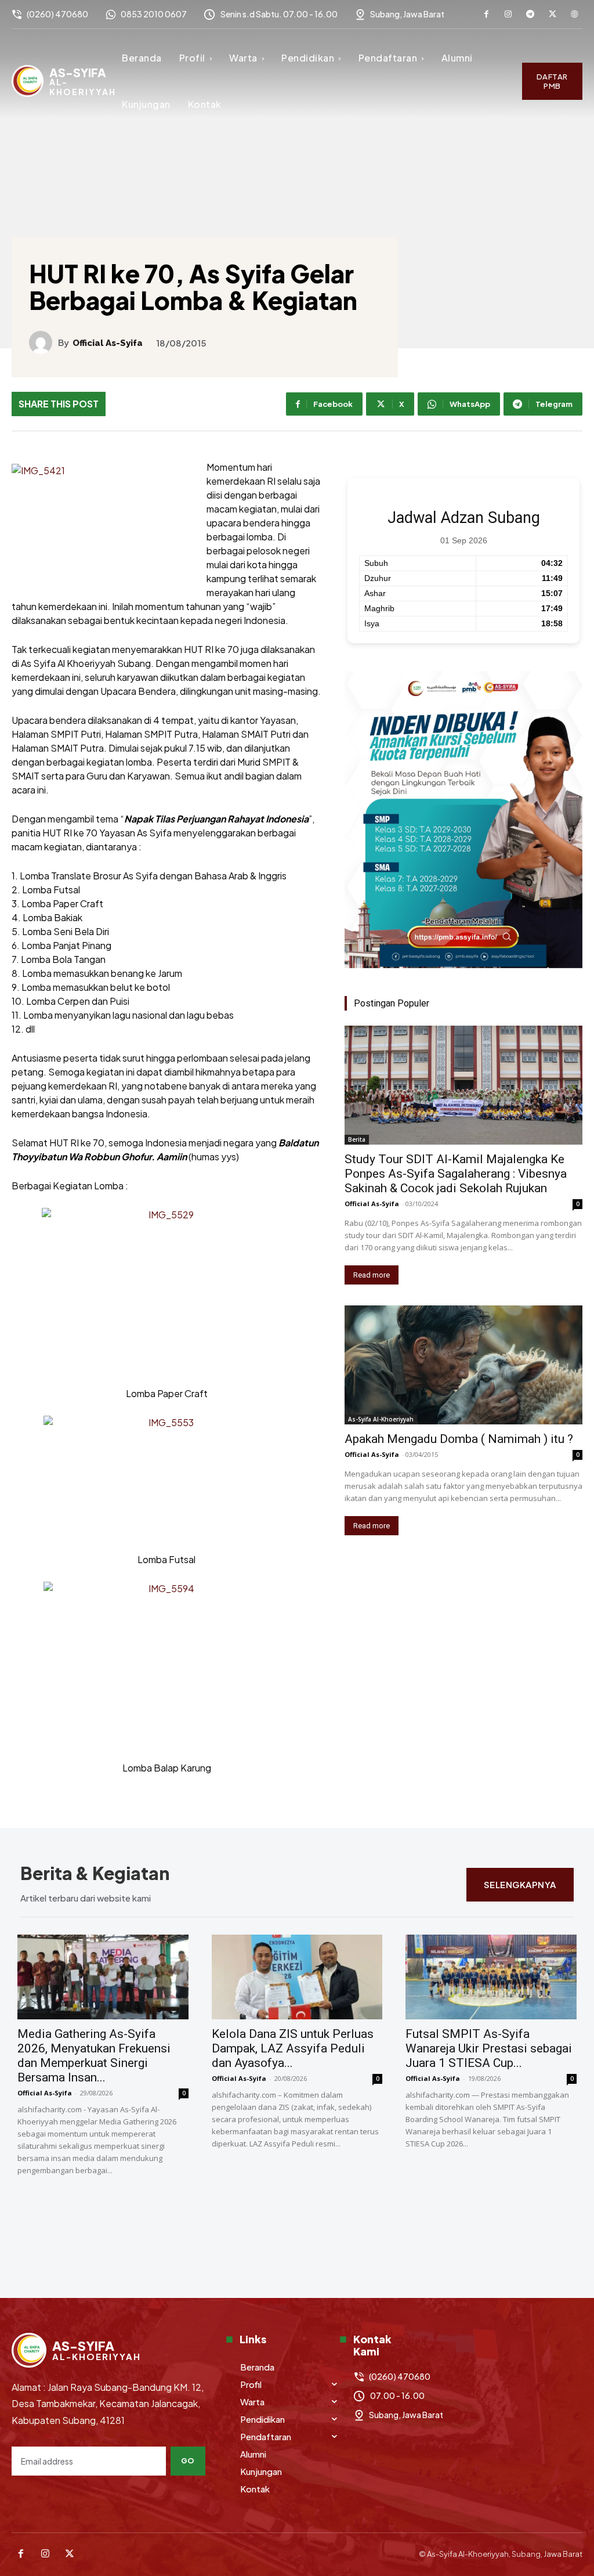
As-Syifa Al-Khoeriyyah (381, 1419)
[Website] (574, 15)
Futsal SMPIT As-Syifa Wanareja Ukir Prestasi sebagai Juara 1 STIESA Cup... (489, 2048)
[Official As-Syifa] (44, 342)
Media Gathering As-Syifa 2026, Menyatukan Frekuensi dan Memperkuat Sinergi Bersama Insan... (94, 2056)
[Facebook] (486, 15)
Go (188, 2460)
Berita (357, 1139)
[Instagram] (508, 15)
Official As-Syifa (108, 343)
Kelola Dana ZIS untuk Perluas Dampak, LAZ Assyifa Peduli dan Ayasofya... (293, 2048)
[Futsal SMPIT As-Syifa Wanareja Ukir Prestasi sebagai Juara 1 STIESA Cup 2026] (491, 1977)
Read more (372, 1275)
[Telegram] (530, 15)
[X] (552, 15)
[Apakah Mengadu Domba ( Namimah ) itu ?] (463, 1365)
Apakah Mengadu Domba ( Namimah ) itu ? (459, 1439)
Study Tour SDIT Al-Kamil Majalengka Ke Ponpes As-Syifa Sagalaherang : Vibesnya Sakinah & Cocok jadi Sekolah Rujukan (456, 1174)
